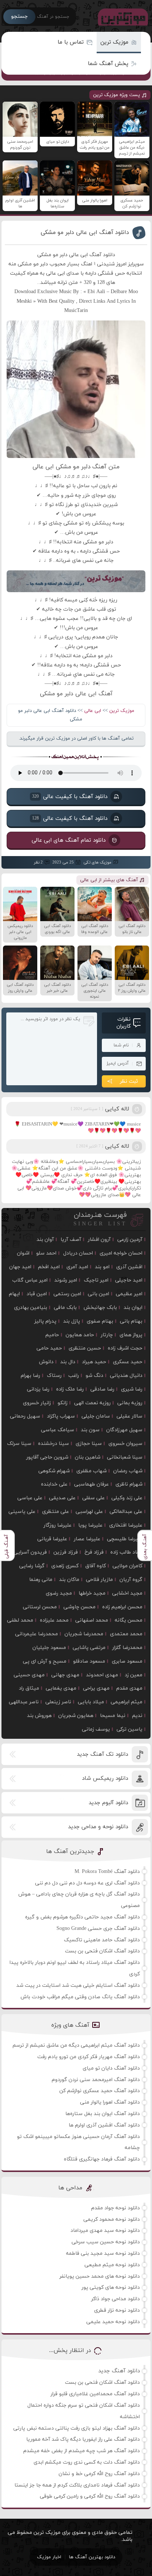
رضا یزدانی (38, 1389)
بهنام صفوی (100, 1321)
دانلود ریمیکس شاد (105, 1779)
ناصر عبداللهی (24, 1702)
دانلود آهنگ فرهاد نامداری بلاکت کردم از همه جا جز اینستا (77, 2485)
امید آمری (77, 1267)
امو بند (102, 1267)
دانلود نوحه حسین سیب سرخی (106, 2242)
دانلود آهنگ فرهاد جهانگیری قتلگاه (102, 2159)
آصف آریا (71, 1240)
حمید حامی (49, 1348)
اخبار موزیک (49, 2557)
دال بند (68, 1362)
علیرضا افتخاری (126, 1525)
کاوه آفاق (96, 1566)
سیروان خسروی (125, 1444)
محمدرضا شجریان (84, 1634)
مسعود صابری (127, 1661)
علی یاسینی (22, 1512)
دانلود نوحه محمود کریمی (112, 2219)
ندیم (137, 1716)
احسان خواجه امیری (121, 1253)
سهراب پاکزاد (61, 1416)
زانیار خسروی (37, 1403)
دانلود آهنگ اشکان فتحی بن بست (102, 1951)
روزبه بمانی (130, 1403)
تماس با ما (71, 42)
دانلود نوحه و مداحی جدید (98, 1827)
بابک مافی (65, 1308)
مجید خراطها (92, 1593)
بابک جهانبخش (100, 1308)
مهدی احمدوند (102, 1675)
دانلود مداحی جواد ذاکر (115, 2299)
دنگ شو (94, 1376)
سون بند (90, 1430)
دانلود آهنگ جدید (119, 2371)
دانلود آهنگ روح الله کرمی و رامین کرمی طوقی (90, 2496)
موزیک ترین (114, 42)
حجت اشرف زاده (125, 1348)
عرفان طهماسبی (91, 1484)
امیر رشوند (66, 1280)
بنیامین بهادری (31, 1308)
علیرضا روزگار (58, 1525)
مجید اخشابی (127, 1593)
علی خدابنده (54, 1484)
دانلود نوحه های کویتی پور (111, 2287)
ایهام (14, 1294)
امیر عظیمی (129, 1294)
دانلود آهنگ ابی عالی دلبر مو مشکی (85, 233)
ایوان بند (133, 1308)
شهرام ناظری (129, 1484)
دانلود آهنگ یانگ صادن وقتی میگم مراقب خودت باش (80, 1997)
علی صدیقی (62, 1498)
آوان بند (45, 1240)
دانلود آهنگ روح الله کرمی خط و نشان (99, 2474)
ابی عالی (93, 711)
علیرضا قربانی (52, 1539)
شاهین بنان (88, 1457)
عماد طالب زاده (126, 1552)
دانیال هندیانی (126, 1376)
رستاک (54, 1376)
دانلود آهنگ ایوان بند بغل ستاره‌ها (103, 2114)
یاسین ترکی (129, 1729)
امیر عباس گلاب (30, 1280)
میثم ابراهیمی (127, 1702)
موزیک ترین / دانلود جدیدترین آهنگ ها (121, 17)
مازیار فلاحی (99, 1580)
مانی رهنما (41, 1580)
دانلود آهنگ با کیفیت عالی (70, 796)
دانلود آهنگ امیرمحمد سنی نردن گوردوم (96, 2080)
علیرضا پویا (90, 1525)
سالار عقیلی (129, 1416)
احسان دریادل (78, 1253)
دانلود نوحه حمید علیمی (113, 2322)
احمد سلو (46, 1253)
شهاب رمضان (128, 1471)
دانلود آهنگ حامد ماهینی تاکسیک (102, 1940)
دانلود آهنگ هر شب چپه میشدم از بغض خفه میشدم (82, 2451)
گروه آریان (131, 1580)
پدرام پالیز (45, 1321)
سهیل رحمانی (25, 1416)
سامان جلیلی (96, 1416)
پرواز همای (131, 1335)
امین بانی (99, 1294)
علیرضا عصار (87, 1539)
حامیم (52, 1335)
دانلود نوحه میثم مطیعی (112, 2265)
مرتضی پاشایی (89, 1648)
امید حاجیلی (129, 1280)
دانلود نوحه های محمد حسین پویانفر (100, 2276)
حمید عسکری (128, 1362)
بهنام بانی (131, 1321)
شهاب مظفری (91, 1471)
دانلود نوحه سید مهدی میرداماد (105, 2231)
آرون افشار (99, 1240)
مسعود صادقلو (89, 1661)
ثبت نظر (129, 1081)
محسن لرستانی (40, 1607)
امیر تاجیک (96, 1280)
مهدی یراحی (96, 1688)
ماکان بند (69, 1580)
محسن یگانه (129, 1620)
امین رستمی (67, 1294)
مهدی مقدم (129, 1688)
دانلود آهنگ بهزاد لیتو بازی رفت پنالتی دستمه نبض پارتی (77, 2428)
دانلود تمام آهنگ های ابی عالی (69, 840)
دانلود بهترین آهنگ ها (92, 2557)
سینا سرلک (19, 1444)
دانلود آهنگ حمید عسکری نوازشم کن (100, 2091)
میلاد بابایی (91, 1702)
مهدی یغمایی (61, 1688)
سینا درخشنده (53, 1444)
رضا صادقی (102, 1389)
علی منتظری (56, 1512)
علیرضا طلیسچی (125, 1539)
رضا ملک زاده (70, 1389)
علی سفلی (94, 1498)
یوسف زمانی (96, 1729)
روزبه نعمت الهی (92, 1403)
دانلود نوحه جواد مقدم (115, 2208)
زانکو (63, 1403)
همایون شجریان (76, 1716)
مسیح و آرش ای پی (45, 1661)
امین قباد (37, 1294)
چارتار (107, 1335)
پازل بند (72, 1321)
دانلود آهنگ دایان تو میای (111, 2068)
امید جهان (20, 1267)
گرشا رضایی (32, 1566)
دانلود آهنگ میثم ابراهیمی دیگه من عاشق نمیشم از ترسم (76, 2045)
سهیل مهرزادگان (124, 1430)
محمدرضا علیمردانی (37, 1634)
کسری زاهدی (65, 1566)
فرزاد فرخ (94, 1552)
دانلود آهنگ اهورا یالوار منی (110, 2102)
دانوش (46, 1362)
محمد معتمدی (126, 1634)
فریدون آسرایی (30, 1552)
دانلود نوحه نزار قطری (117, 2310)
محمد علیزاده (54, 1620)
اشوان (23, 1253)
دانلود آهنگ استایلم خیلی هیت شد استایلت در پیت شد (78, 1986)
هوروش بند (39, 1716)
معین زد (134, 1675)
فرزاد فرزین (66, 1552)
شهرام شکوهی (54, 1471)
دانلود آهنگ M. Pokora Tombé (107, 1872)
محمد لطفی (20, 1620)
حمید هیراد (94, 1362)
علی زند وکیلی (127, 1498)
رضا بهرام (30, 1376)
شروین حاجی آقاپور (47, 1457)
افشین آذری (129, 1267)
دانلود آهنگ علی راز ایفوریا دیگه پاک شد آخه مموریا (83, 2439)
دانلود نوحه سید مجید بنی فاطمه (103, 2253)
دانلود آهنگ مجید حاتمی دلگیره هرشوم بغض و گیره (82, 1917)
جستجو (19, 16)
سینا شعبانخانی (125, 1457)
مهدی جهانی (65, 1675)
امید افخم (49, 1267)
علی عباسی (30, 1498)
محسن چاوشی (80, 1607)
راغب (74, 1376)
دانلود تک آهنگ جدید (102, 1754)
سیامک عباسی (58, 1430)
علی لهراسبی (89, 1512)
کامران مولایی (127, 1566)
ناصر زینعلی (58, 1702)
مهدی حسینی (29, 1675)
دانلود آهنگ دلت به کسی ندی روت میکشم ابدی (87, 2462)
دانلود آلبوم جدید (108, 1803)
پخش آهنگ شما (108, 64)
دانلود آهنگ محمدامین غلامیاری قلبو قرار (95, 2394)
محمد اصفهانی (92, 1620)
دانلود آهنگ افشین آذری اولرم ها (104, 2125)
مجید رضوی (59, 1593)
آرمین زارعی (130, 1240)
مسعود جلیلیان (49, 1648)
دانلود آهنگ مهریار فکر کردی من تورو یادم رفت (89, 2057)
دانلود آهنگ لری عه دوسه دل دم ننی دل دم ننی (87, 1883)
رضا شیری (132, 1389)
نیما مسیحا (113, 1716)
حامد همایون (80, 1335)
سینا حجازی (89, 1444)
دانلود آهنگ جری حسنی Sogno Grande (98, 1929)
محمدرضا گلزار (127, 1648)
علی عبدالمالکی (126, 1512)
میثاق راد (29, 1688)
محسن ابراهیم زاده (122, 1607)
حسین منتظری (85, 1348)
